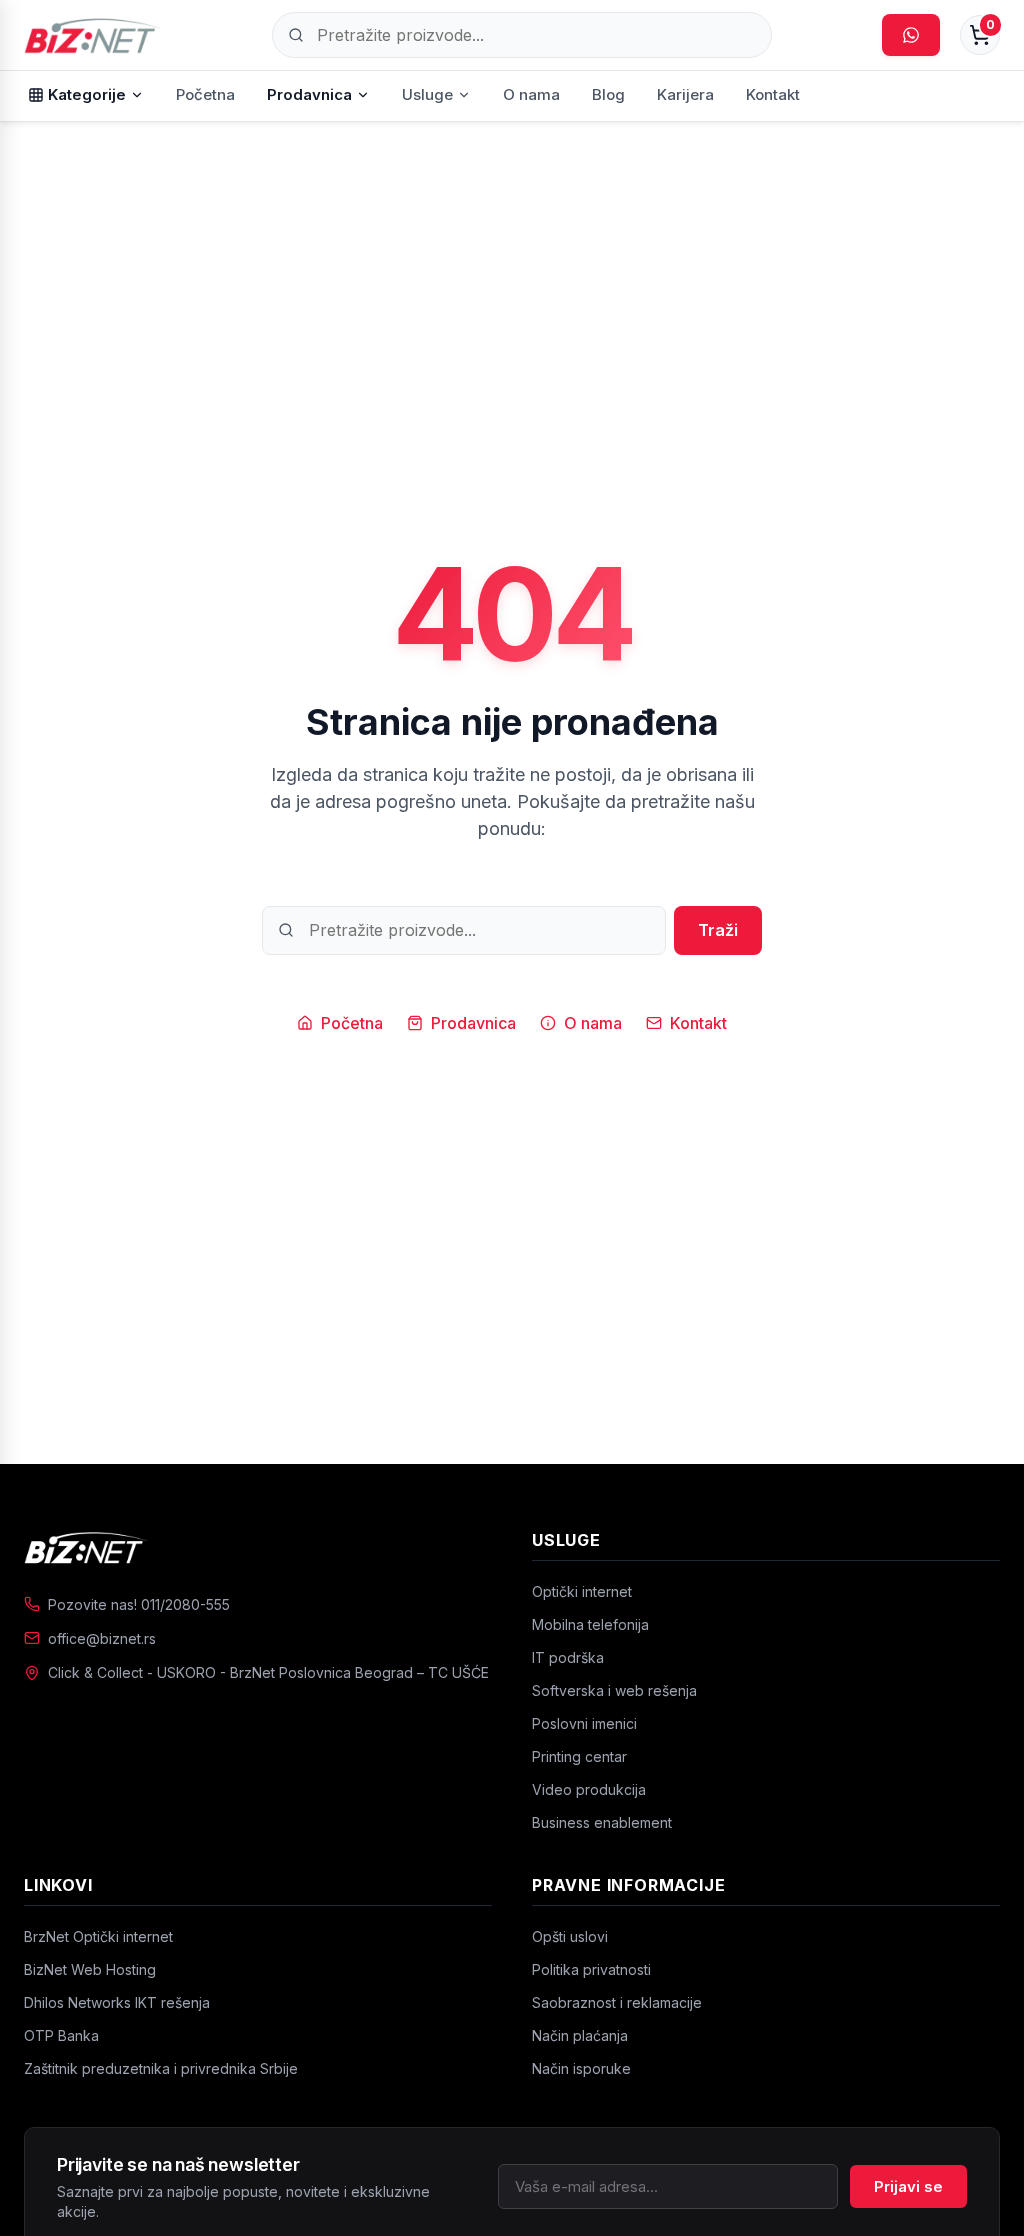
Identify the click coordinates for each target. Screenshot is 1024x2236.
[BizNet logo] (258, 1547)
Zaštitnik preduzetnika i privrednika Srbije (161, 2068)
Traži (718, 930)
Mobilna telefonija (590, 1624)
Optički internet (582, 1591)
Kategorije (87, 94)
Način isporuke (581, 2068)
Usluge (427, 94)
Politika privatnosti (591, 1969)
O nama (531, 94)
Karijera (685, 94)
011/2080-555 (185, 1604)
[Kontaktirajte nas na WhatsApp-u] (911, 35)
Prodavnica (309, 94)
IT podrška (568, 1657)
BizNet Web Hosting (90, 1969)
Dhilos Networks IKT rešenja (117, 2002)
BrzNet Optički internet (98, 1936)
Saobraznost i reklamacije (617, 2002)
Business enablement (602, 1822)
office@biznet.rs (102, 1638)
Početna (205, 94)
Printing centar (579, 1756)
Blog (608, 94)
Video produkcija (589, 1789)
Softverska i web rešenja (614, 1690)
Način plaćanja (580, 2035)
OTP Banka (61, 2035)
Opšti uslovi (570, 1936)
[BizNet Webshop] (92, 35)
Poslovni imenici (584, 1723)
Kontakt (773, 94)
